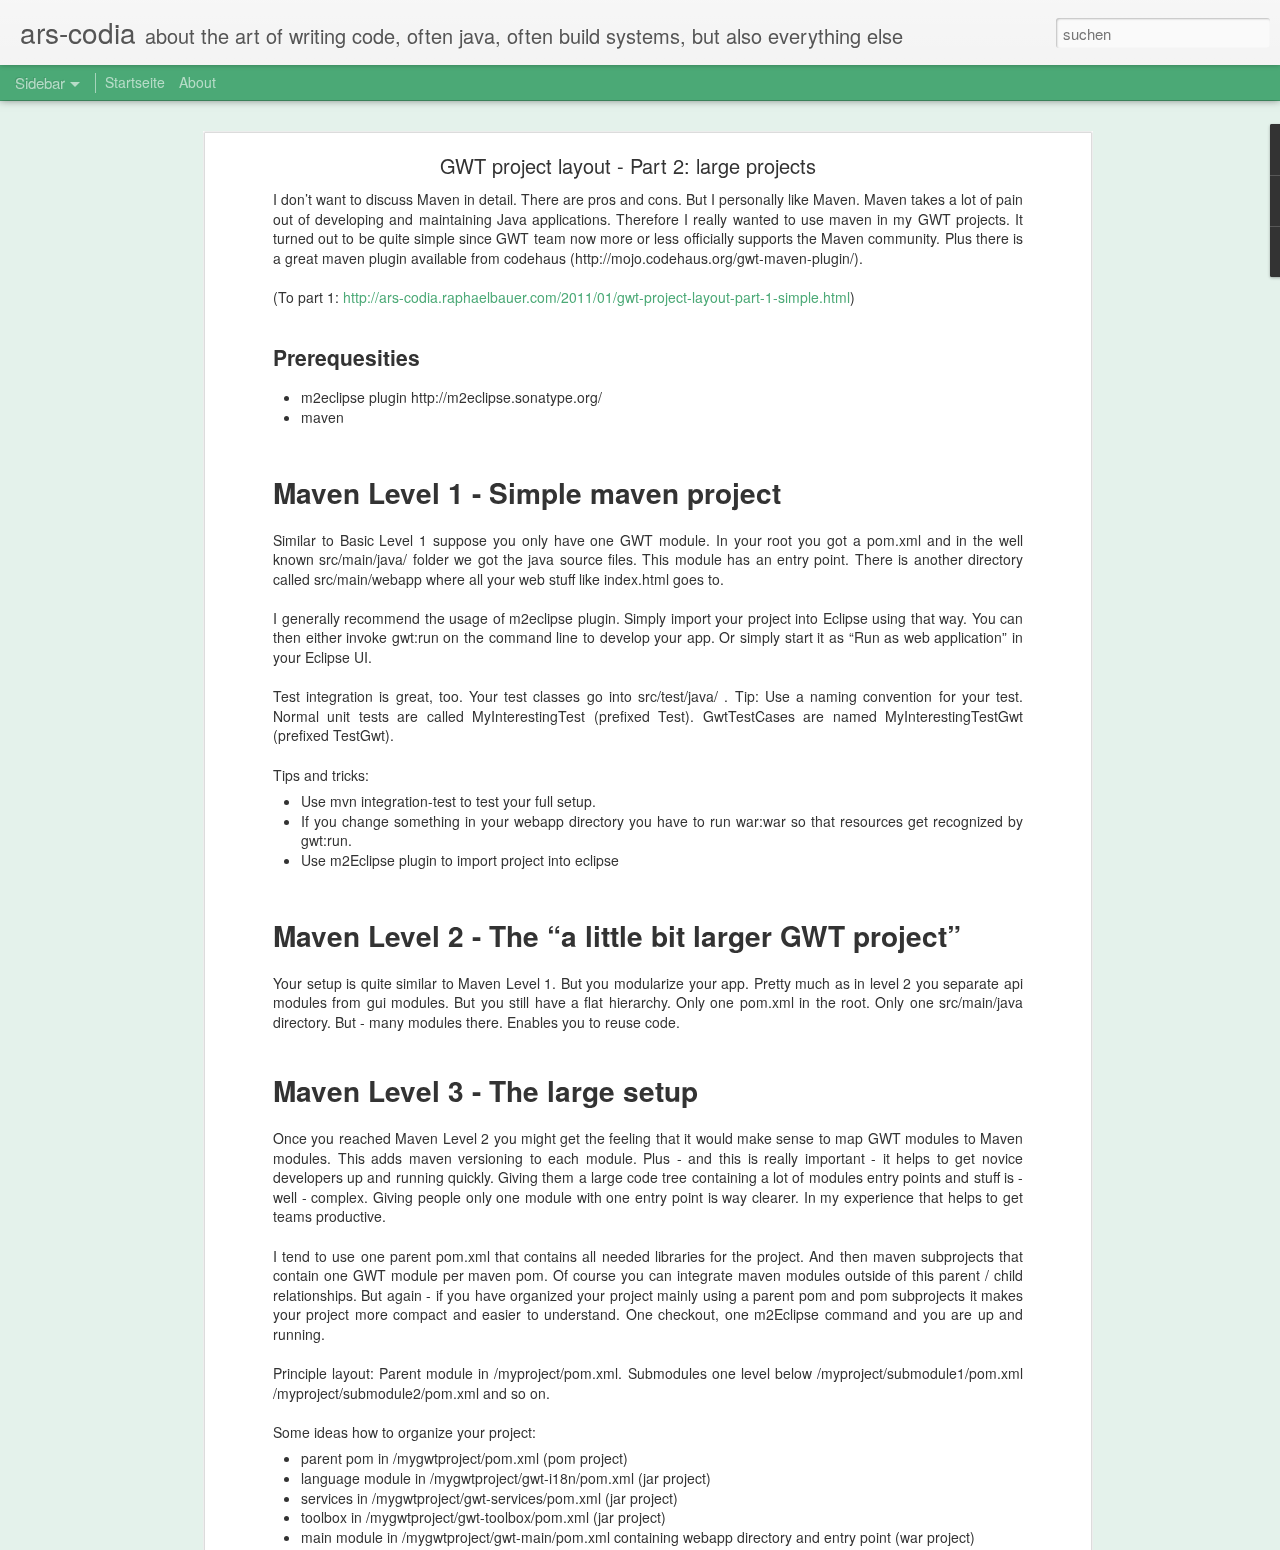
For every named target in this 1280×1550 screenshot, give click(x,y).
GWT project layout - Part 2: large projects (628, 165)
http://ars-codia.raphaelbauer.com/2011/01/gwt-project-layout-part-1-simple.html (596, 297)
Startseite (135, 82)
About (197, 82)
